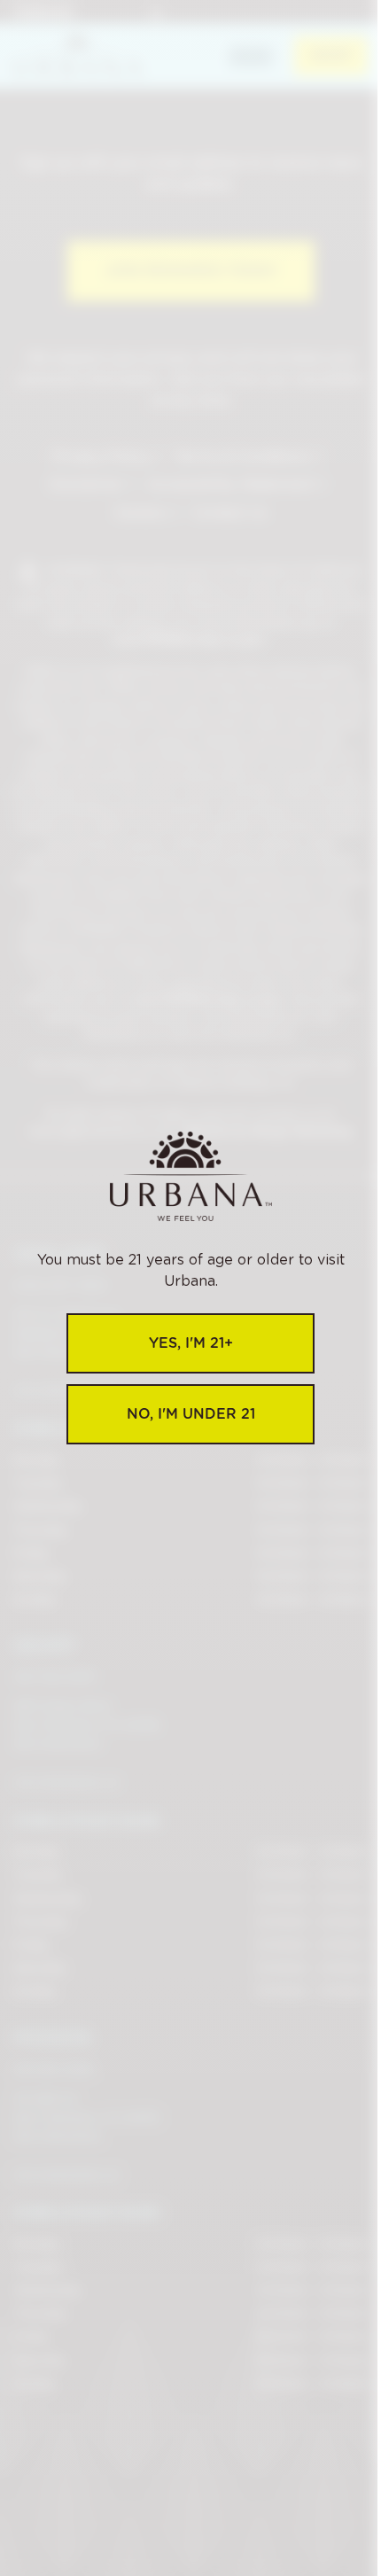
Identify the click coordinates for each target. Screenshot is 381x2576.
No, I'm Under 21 (191, 1414)
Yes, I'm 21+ (191, 1343)
